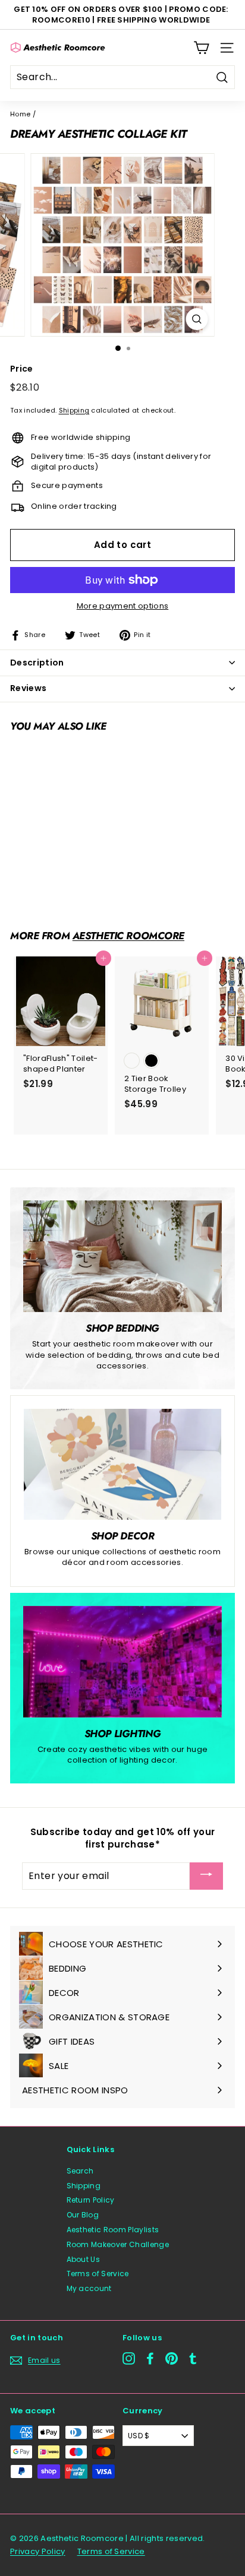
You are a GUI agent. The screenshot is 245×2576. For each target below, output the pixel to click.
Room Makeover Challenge (118, 2244)
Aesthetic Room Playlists (113, 2230)
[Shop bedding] (122, 1256)
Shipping (74, 410)
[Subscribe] (206, 1876)
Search (80, 2171)
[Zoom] (197, 319)
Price (22, 369)
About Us (84, 2259)
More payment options (123, 606)
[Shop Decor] (122, 1464)
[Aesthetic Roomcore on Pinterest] (172, 2358)
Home (20, 114)
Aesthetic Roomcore (128, 936)
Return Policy (91, 2200)
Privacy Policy (38, 2551)
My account (89, 2288)
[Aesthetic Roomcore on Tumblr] (193, 2358)
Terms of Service (98, 2274)
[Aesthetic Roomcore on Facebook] (150, 2358)
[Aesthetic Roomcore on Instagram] (129, 2358)
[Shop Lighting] (122, 1662)
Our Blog (83, 2215)
